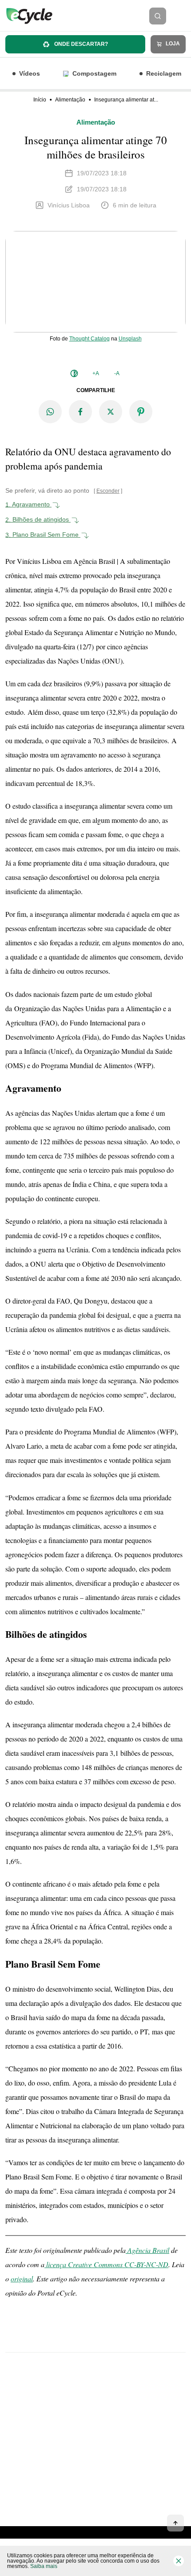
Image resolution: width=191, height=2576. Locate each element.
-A (117, 373)
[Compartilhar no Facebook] (80, 412)
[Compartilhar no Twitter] (111, 412)
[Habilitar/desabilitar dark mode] (74, 373)
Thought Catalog (90, 338)
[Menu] (181, 16)
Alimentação (70, 100)
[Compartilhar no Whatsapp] (50, 412)
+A (96, 373)
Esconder (108, 491)
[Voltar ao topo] (175, 2523)
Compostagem (94, 73)
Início (40, 100)
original (22, 2278)
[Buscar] (158, 16)
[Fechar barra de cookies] (179, 2561)
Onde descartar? (80, 44)
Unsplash (130, 338)
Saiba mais (44, 2566)
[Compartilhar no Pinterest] (141, 412)
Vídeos (30, 73)
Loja (172, 44)
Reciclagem (164, 73)
